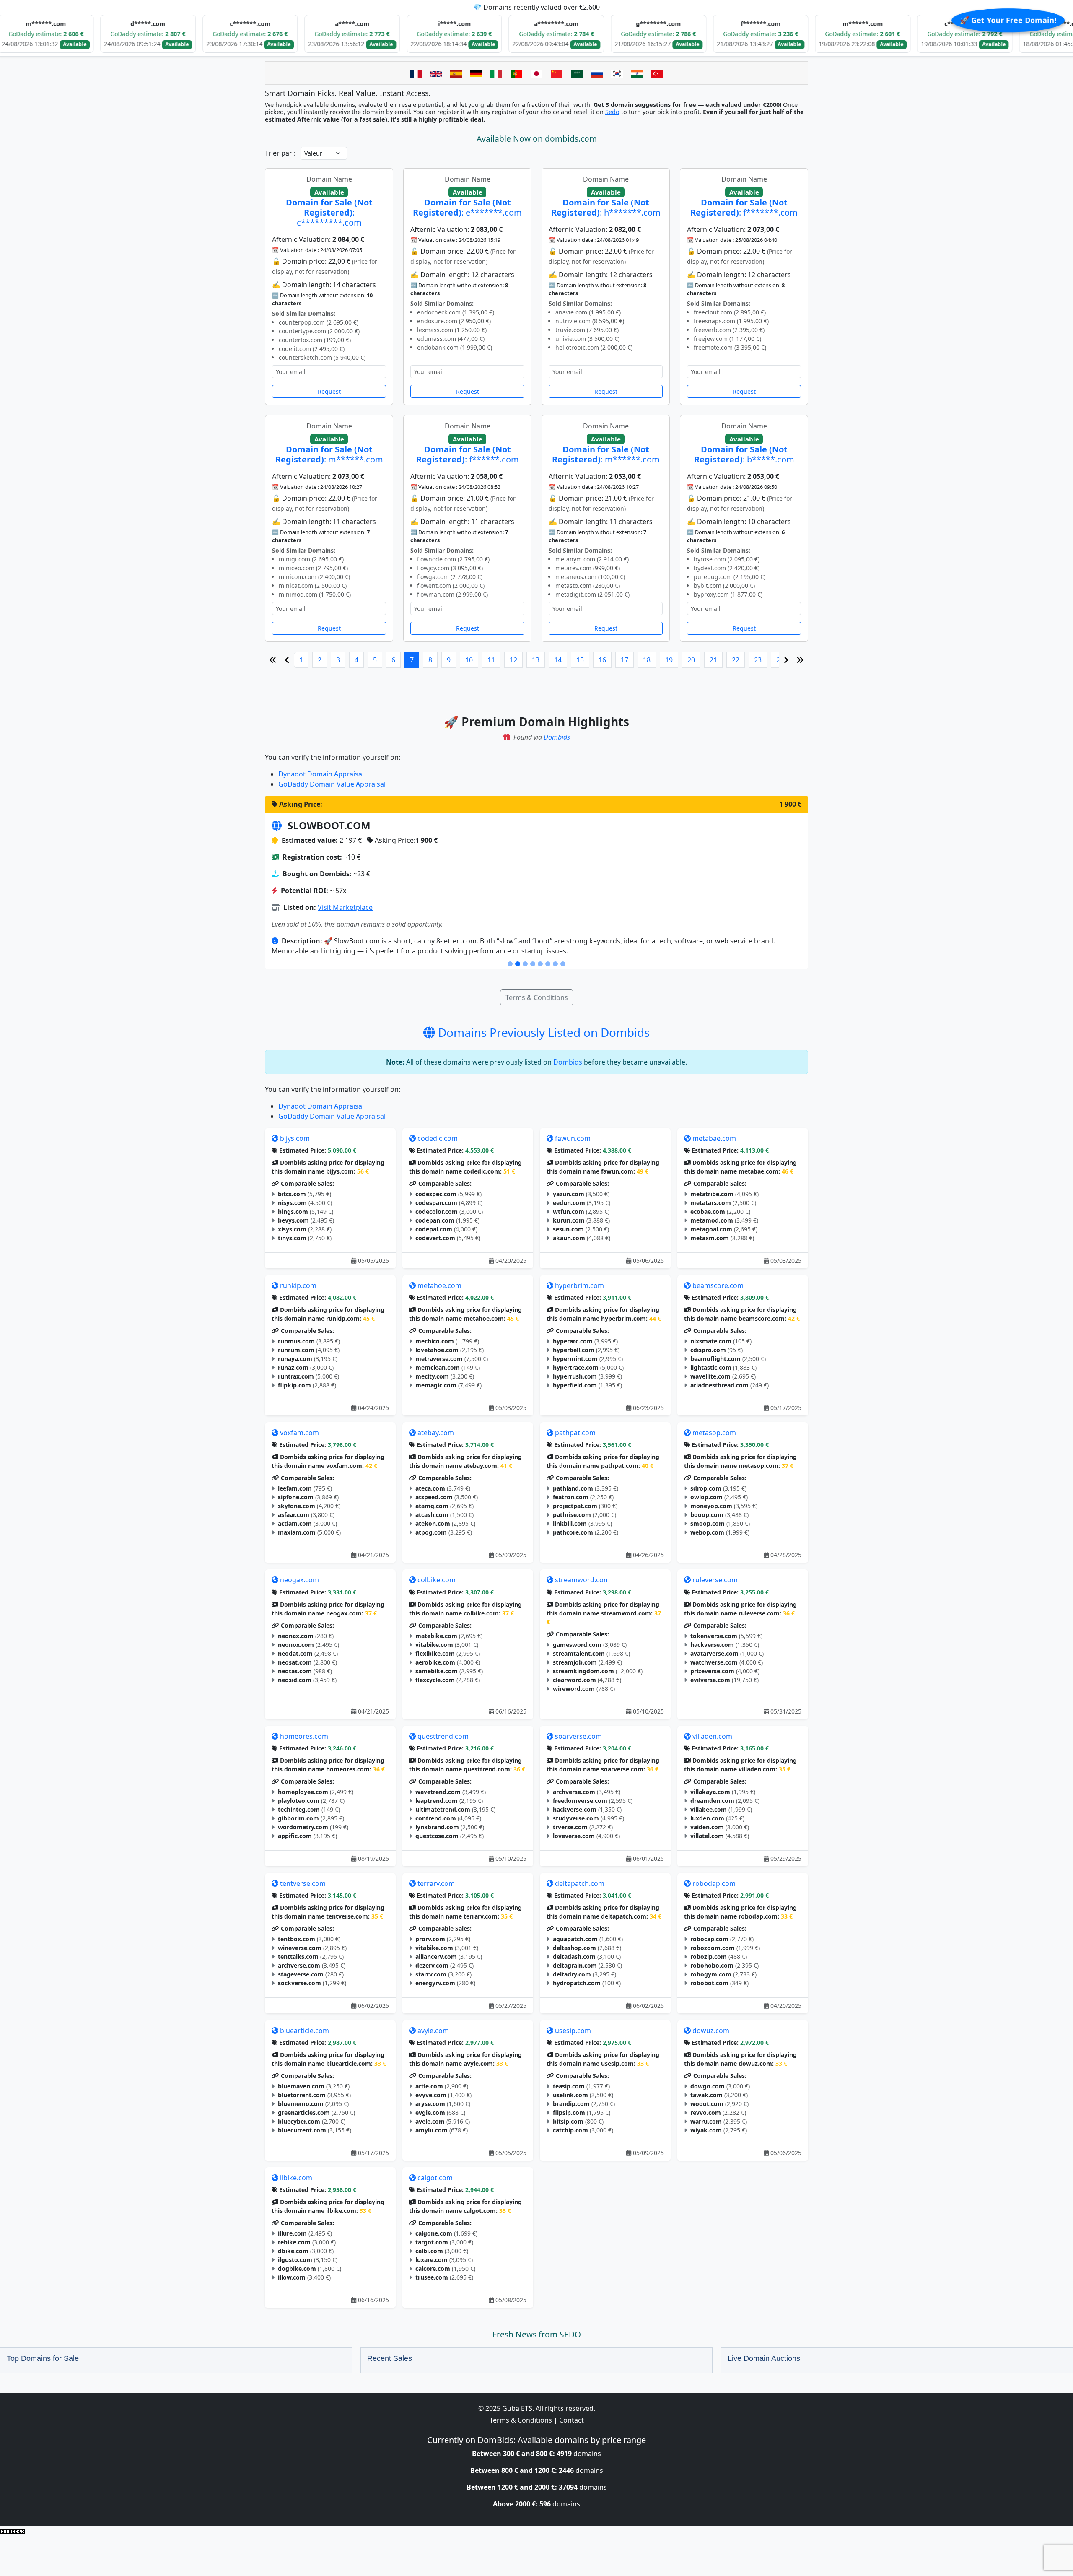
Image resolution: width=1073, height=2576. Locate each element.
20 (691, 660)
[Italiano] (496, 73)
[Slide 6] (548, 964)
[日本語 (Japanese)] (536, 73)
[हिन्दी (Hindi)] (637, 73)
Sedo (612, 112)
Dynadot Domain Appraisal (321, 774)
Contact (571, 2420)
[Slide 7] (555, 964)
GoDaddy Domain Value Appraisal (332, 784)
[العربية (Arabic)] (577, 73)
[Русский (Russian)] (597, 73)
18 (647, 660)
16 (602, 660)
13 (536, 660)
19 (669, 660)
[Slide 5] (540, 964)
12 (513, 660)
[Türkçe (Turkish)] (657, 73)
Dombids (557, 737)
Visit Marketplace (346, 907)
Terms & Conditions (537, 997)
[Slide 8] (563, 964)
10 (469, 660)
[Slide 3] (525, 964)
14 (558, 660)
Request (329, 391)
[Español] (456, 73)
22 (736, 660)
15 (580, 660)
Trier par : (280, 153)
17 (625, 660)
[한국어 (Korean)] (617, 73)
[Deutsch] (476, 73)
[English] (436, 73)
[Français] (416, 73)
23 (758, 660)
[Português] (516, 73)
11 (491, 660)
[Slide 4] (533, 964)
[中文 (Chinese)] (557, 73)
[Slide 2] (518, 964)
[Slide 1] (510, 964)
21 (713, 660)
